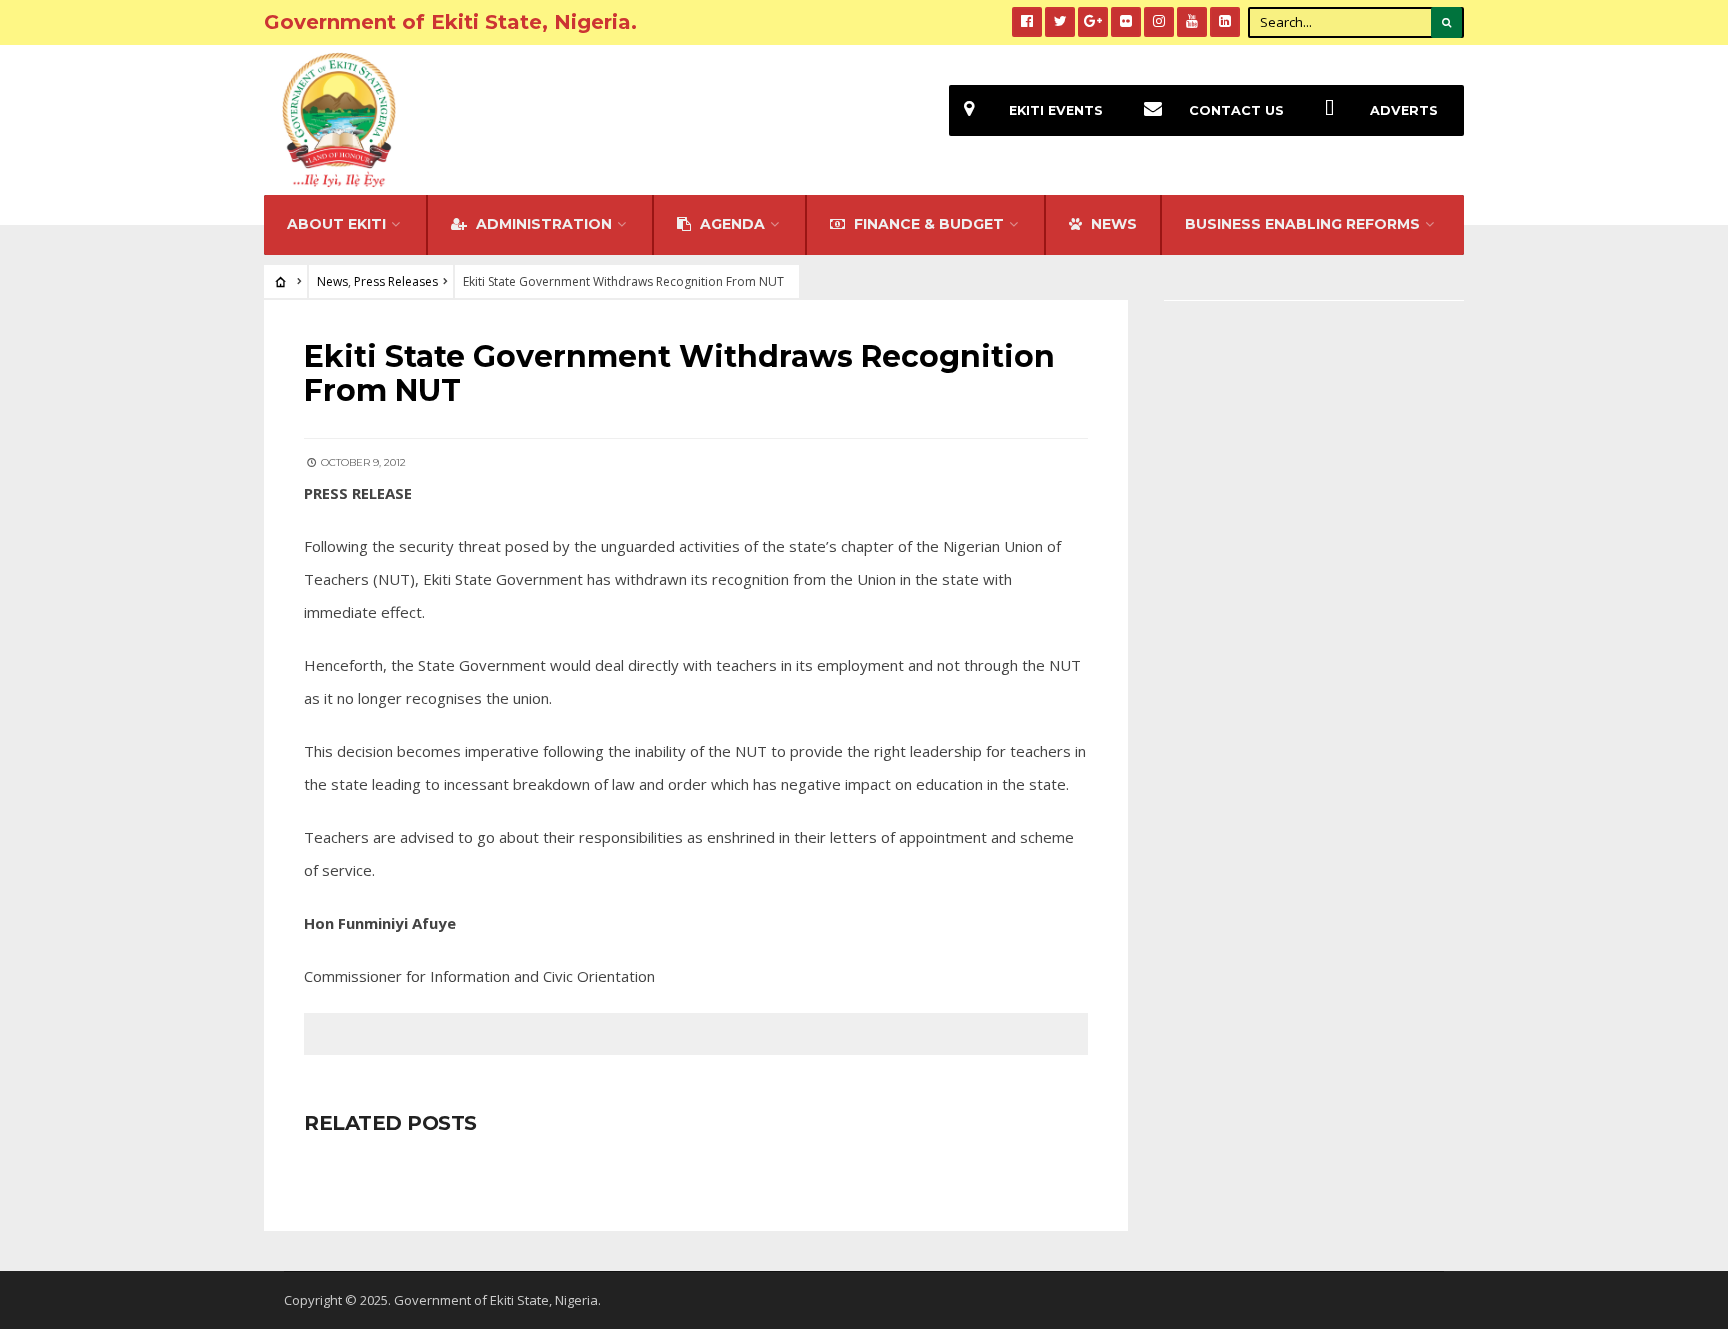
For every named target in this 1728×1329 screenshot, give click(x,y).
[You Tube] (1192, 22)
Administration (542, 224)
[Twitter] (1060, 22)
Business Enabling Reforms (1302, 224)
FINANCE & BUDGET (927, 224)
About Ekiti (336, 224)
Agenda (730, 224)
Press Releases (396, 281)
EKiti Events (1056, 110)
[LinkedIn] (1225, 22)
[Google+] (1093, 22)
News (332, 281)
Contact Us (1236, 110)
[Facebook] (1027, 22)
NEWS (1112, 224)
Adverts (1404, 110)
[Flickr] (1126, 22)
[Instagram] (1159, 22)
